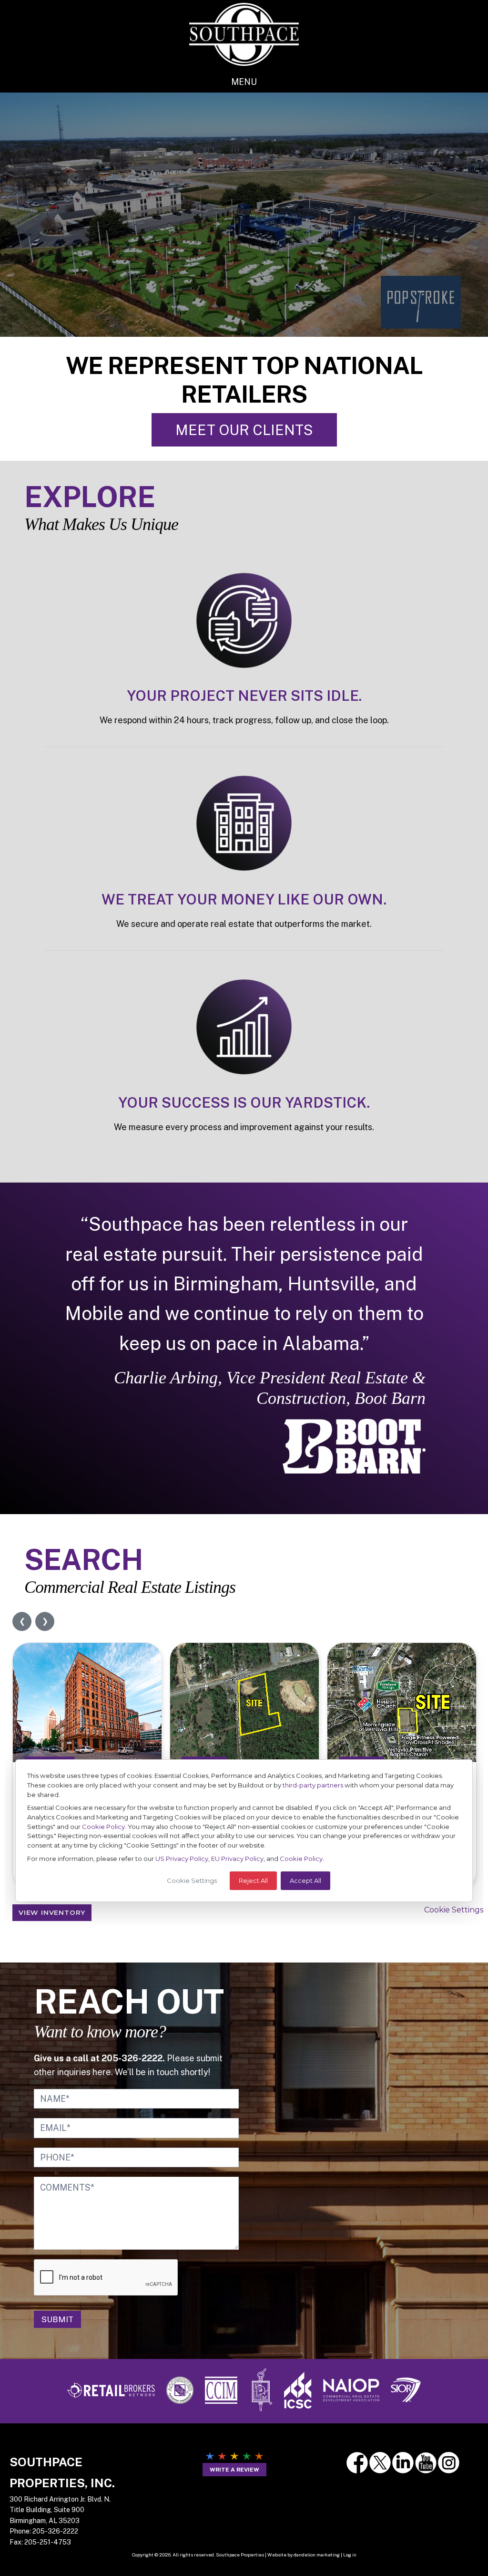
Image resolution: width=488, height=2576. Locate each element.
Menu (244, 82)
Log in (350, 2555)
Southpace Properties (244, 34)
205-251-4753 (48, 2542)
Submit (57, 2319)
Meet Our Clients (244, 430)
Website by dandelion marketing (304, 2555)
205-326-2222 (55, 2531)
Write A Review (234, 2470)
